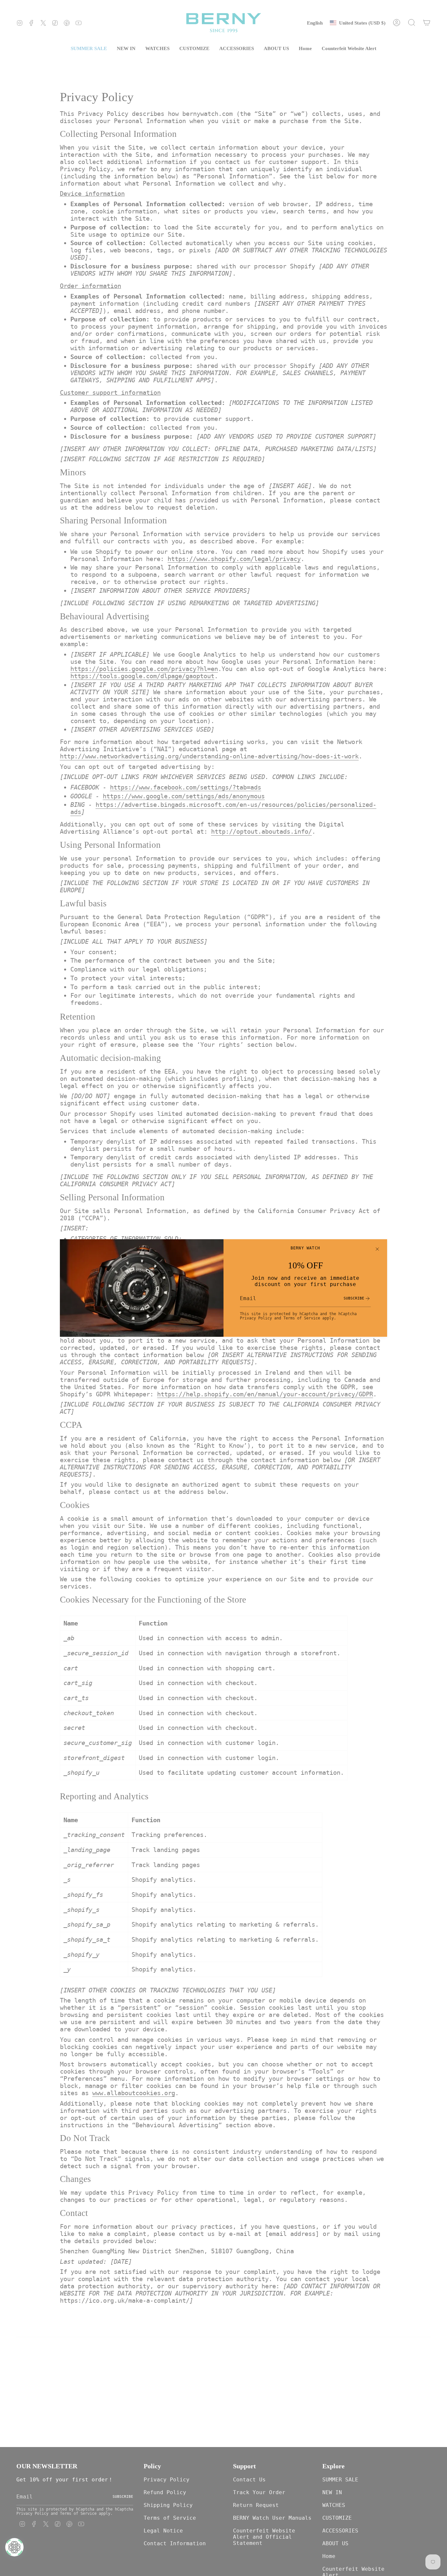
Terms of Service (302, 1318)
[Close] (377, 1249)
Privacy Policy (256, 1318)
